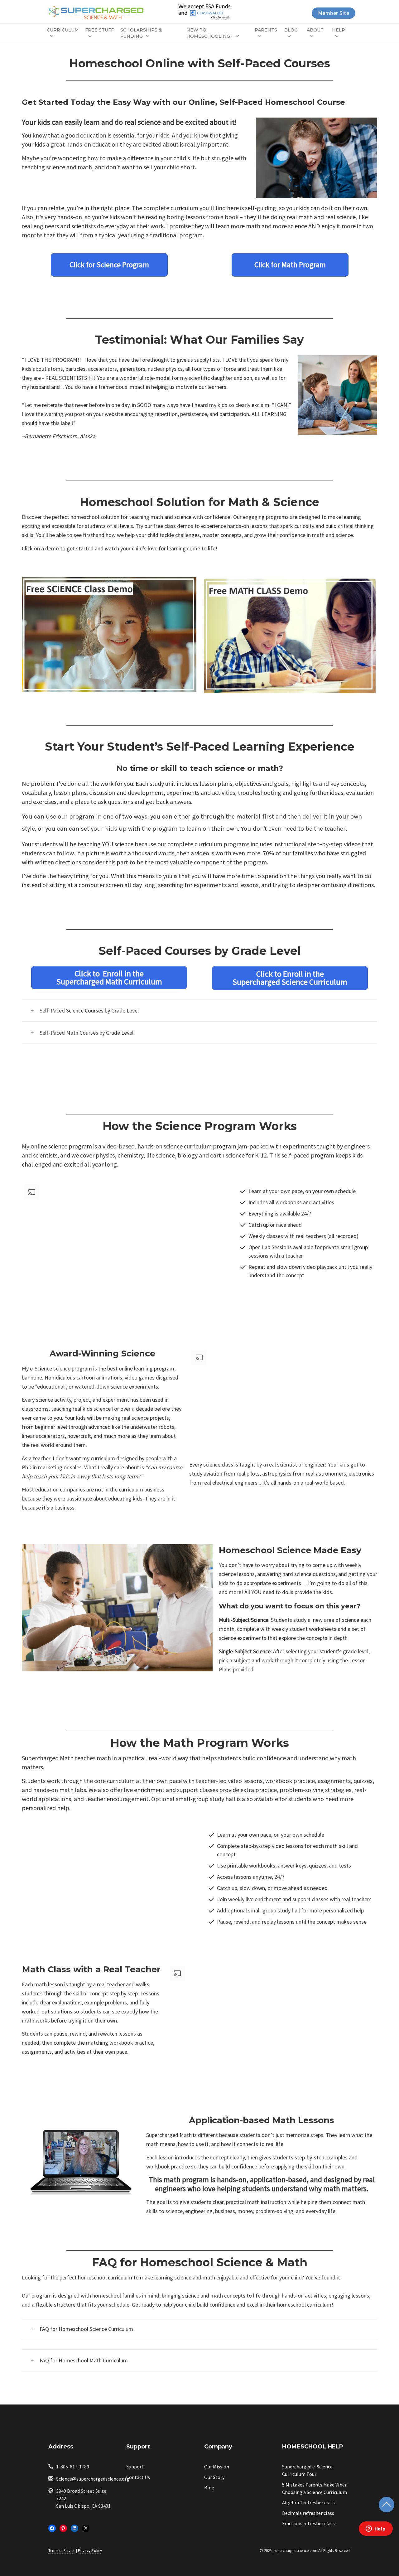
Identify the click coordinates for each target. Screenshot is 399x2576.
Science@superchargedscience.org (93, 2479)
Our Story (214, 2477)
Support (135, 2467)
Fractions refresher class (308, 2523)
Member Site (334, 13)
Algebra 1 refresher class (308, 2502)
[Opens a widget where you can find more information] (376, 2529)
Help (339, 30)
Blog (291, 30)
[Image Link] (109, 635)
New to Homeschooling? (209, 33)
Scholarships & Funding (141, 33)
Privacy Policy (90, 2551)
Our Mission (217, 2467)
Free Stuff (99, 30)
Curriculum (63, 30)
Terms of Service (62, 2551)
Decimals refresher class (308, 2513)
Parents (266, 30)
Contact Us (138, 2477)
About (315, 30)
